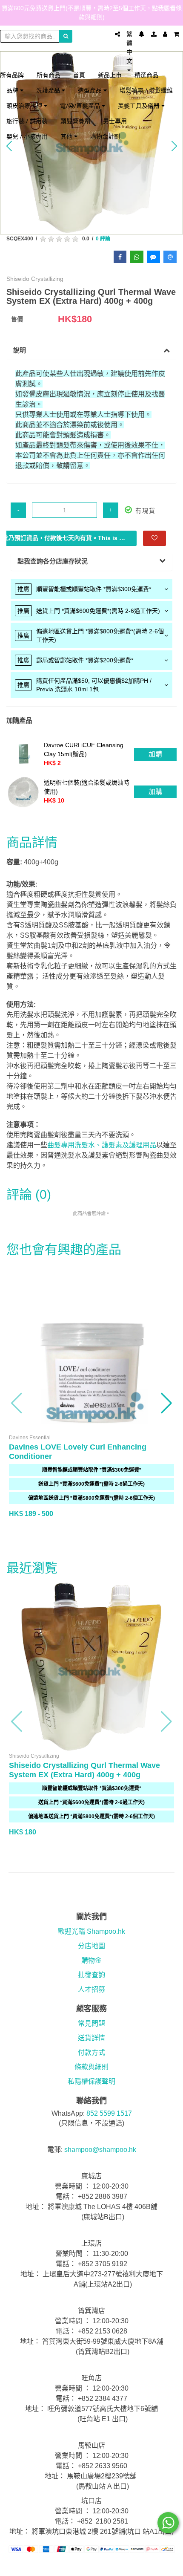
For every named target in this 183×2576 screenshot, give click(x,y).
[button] (17, 1403)
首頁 (79, 75)
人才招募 (91, 1989)
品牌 (13, 90)
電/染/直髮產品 (81, 105)
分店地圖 (91, 1946)
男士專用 (115, 121)
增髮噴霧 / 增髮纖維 (146, 90)
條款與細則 (91, 2067)
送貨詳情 (91, 2038)
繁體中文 (129, 48)
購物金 (91, 1960)
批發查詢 (91, 1975)
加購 (155, 754)
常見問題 (91, 2023)
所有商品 (49, 75)
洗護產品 (49, 90)
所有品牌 (12, 75)
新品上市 (110, 75)
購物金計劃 (105, 136)
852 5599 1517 (109, 2113)
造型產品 (91, 90)
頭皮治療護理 (25, 105)
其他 (67, 136)
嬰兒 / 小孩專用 (27, 136)
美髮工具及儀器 (140, 105)
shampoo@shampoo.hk (100, 2150)
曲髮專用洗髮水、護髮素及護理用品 (102, 1145)
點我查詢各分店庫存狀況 (53, 561)
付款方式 (91, 2052)
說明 (20, 350)
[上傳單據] (154, 34)
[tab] (91, 589)
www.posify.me (91, 2566)
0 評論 (103, 239)
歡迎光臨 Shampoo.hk (91, 1931)
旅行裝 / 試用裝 (27, 121)
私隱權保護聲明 (91, 2081)
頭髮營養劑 (75, 121)
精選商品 (146, 75)
